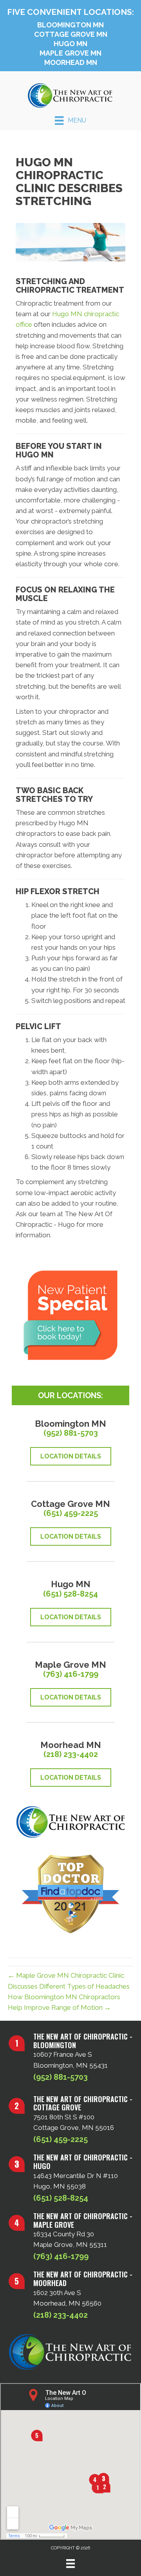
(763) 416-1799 (71, 1674)
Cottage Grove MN (71, 34)
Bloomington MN (70, 25)
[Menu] (70, 2563)
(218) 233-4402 (71, 1754)
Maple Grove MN (70, 53)
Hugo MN (70, 44)
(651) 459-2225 (71, 1513)
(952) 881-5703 (71, 1433)
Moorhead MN (71, 62)
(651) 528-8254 (70, 1594)
